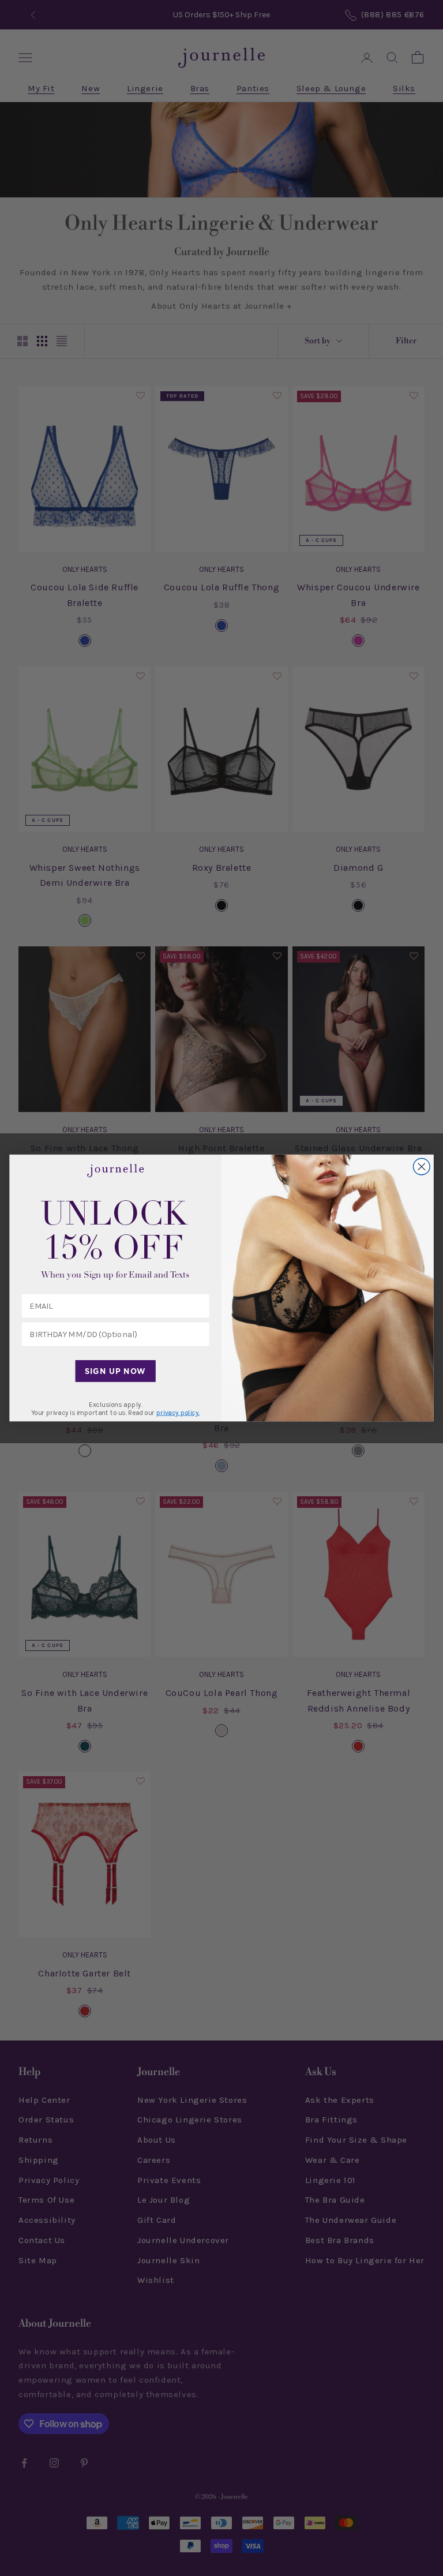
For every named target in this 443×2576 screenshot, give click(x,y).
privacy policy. (178, 1413)
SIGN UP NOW (115, 1371)
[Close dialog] (422, 1167)
